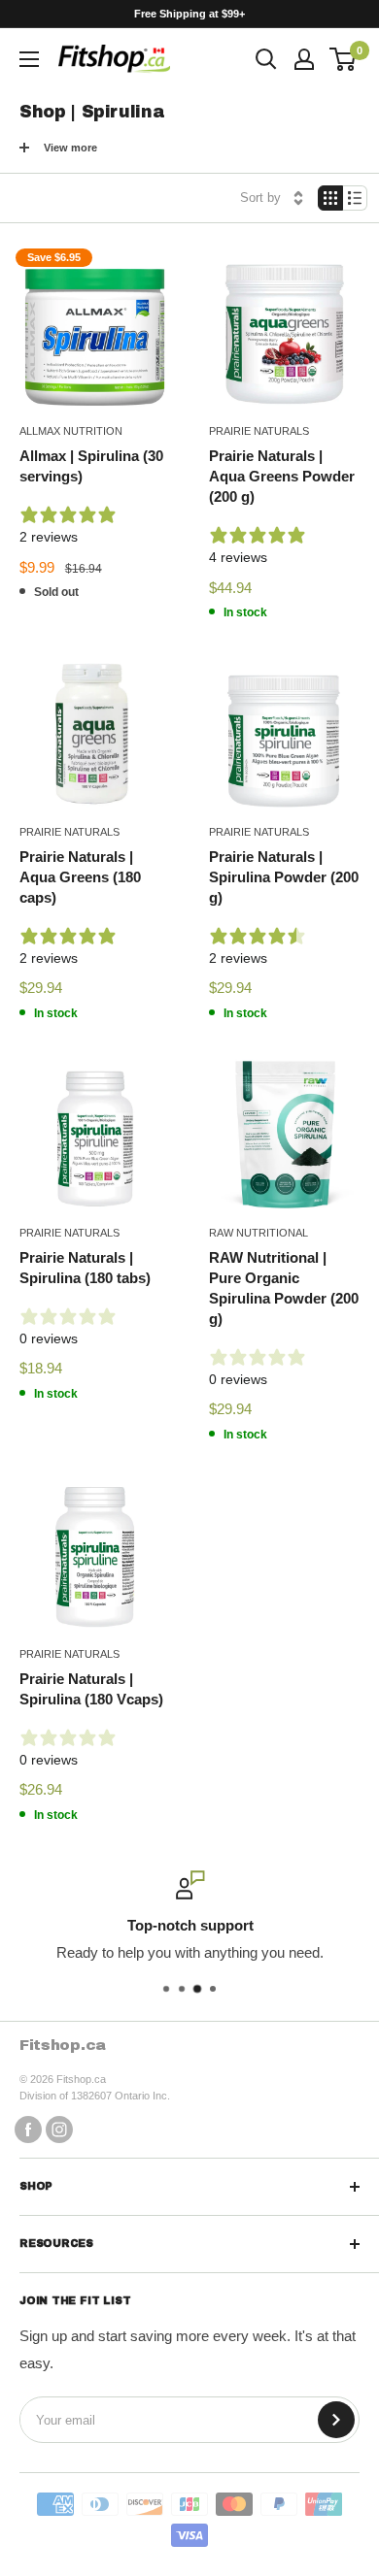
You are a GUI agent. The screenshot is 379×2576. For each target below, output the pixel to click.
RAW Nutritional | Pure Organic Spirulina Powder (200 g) (284, 1288)
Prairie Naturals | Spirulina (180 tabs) (85, 1268)
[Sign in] (304, 59)
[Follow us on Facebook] (28, 2129)
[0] (344, 59)
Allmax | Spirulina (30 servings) (91, 466)
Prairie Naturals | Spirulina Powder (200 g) (284, 877)
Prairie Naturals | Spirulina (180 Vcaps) (91, 1689)
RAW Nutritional (258, 1233)
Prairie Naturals (259, 431)
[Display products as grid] (330, 198)
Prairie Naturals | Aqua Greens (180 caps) (80, 877)
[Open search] (266, 59)
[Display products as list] (355, 198)
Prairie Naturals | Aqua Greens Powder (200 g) (282, 476)
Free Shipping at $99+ (189, 14)
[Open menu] (29, 59)
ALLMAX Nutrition (71, 431)
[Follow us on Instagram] (59, 2129)
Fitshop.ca (63, 2045)
